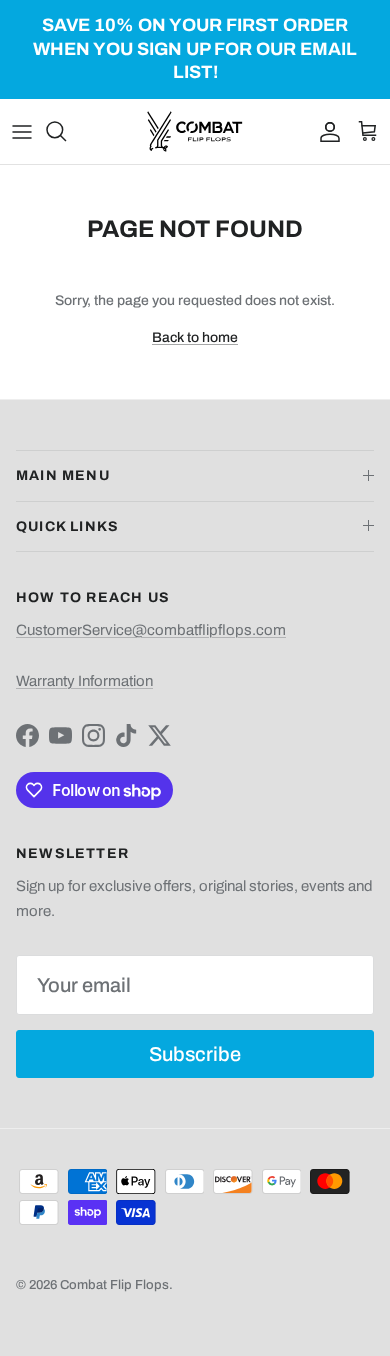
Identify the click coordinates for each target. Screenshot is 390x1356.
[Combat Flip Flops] (195, 131)
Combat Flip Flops (114, 1285)
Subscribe (195, 1054)
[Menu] (22, 131)
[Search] (66, 131)
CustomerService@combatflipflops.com (151, 630)
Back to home (195, 337)
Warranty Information (84, 681)
